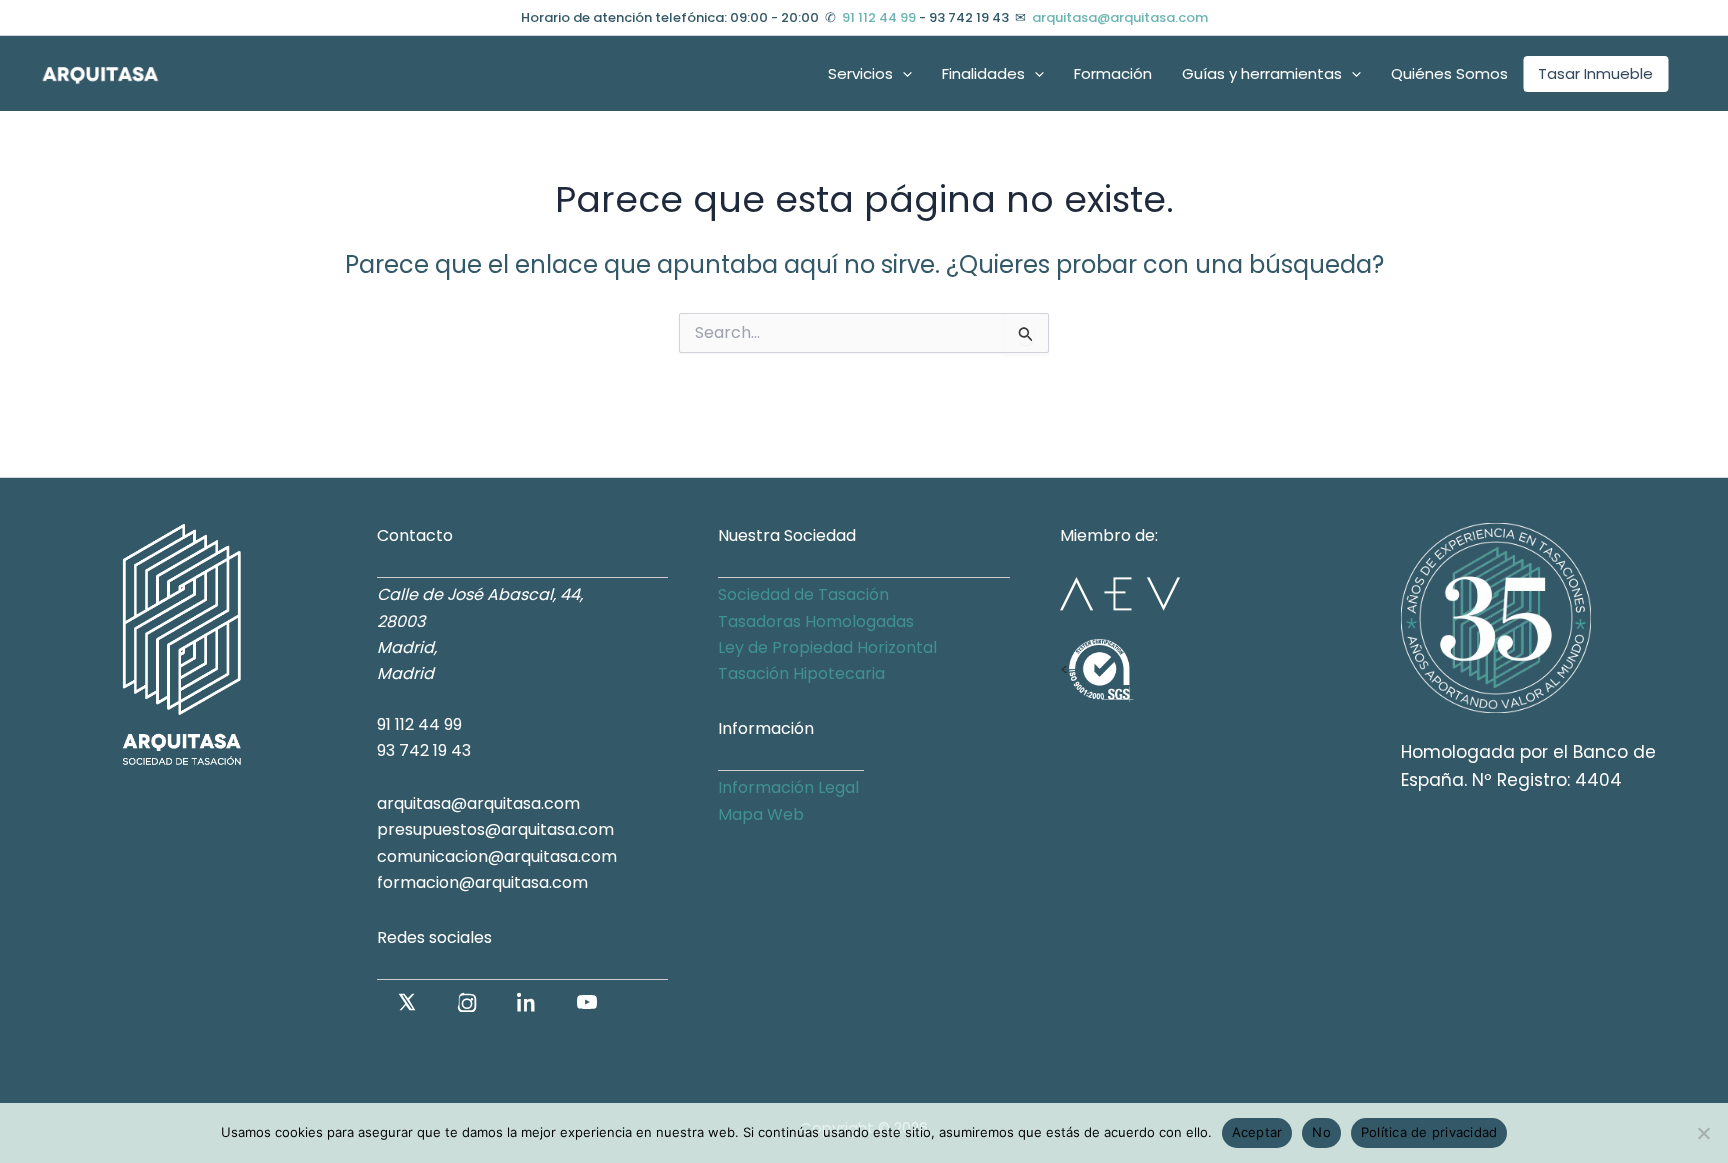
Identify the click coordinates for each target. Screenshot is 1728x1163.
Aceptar (1257, 1132)
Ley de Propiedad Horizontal (827, 647)
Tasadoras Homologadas (816, 621)
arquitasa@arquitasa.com (1120, 17)
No (1321, 1132)
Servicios (860, 73)
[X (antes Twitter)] (407, 1002)
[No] (1703, 1133)
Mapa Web (761, 814)
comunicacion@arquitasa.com (497, 856)
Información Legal (788, 787)
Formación (1113, 73)
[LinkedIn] (527, 1002)
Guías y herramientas (1262, 73)
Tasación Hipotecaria (801, 673)
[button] (902, 73)
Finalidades (983, 73)
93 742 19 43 (424, 750)
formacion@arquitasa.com (482, 882)
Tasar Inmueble (1595, 73)
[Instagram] (467, 1002)
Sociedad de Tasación (803, 594)
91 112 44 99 (879, 17)
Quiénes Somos (1449, 73)
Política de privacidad (1429, 1132)
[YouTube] (587, 1002)
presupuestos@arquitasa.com (495, 829)
